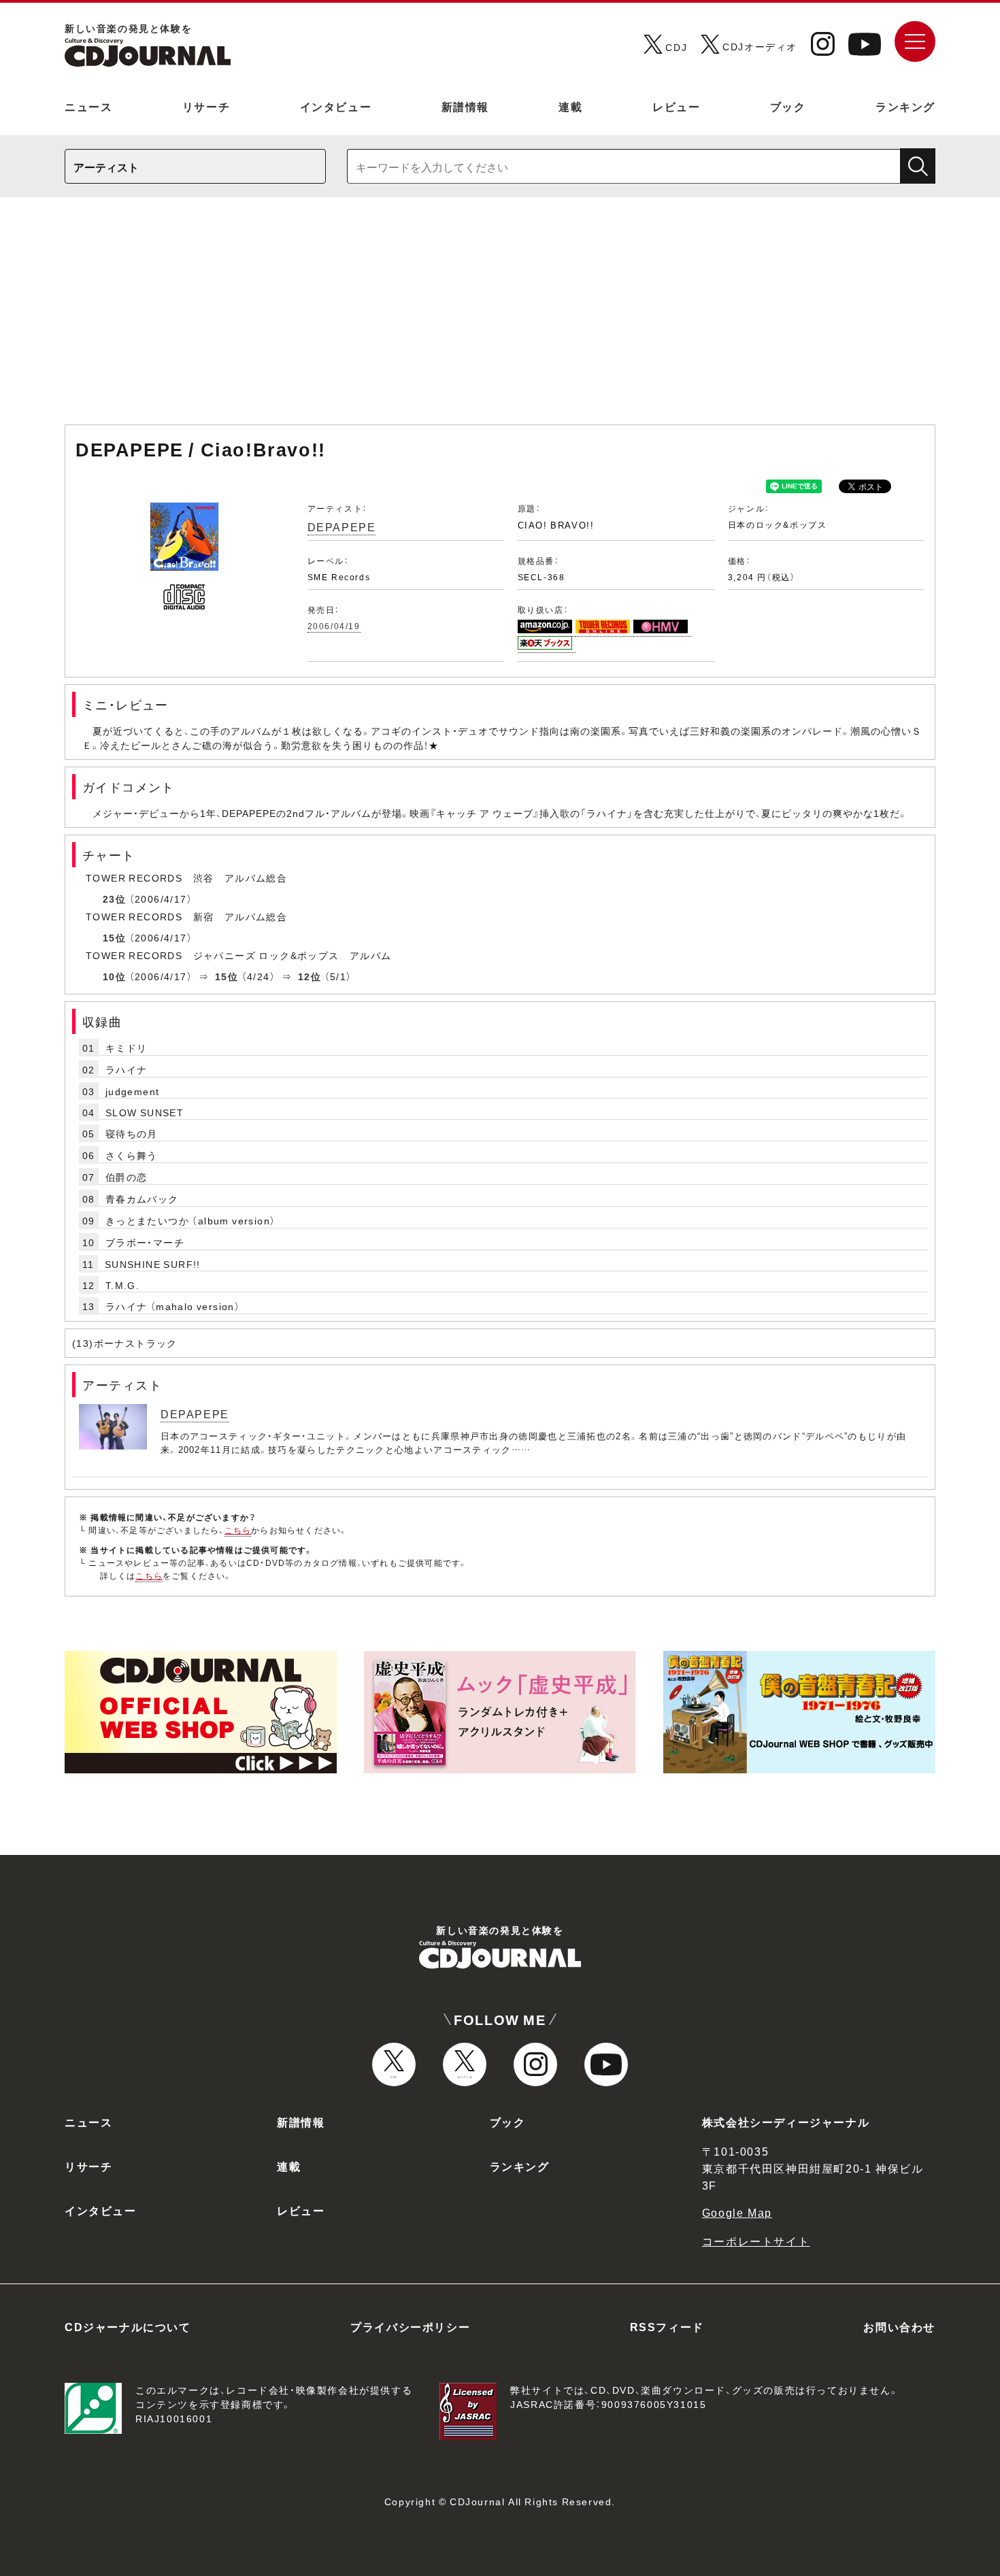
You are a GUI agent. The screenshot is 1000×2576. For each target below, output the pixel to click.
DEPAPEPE (342, 526)
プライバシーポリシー (410, 2326)
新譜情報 (465, 106)
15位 (114, 937)
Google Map (737, 2212)
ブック (788, 106)
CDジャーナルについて (128, 2326)
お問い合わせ (899, 2326)
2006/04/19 (334, 626)
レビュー (676, 106)
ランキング (905, 106)
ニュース (88, 106)
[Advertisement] (500, 318)
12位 (310, 976)
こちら (238, 1530)
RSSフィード (667, 2326)
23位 (114, 899)
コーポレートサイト (756, 2241)
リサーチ (206, 106)
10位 (114, 976)
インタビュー (336, 106)
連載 (570, 106)
